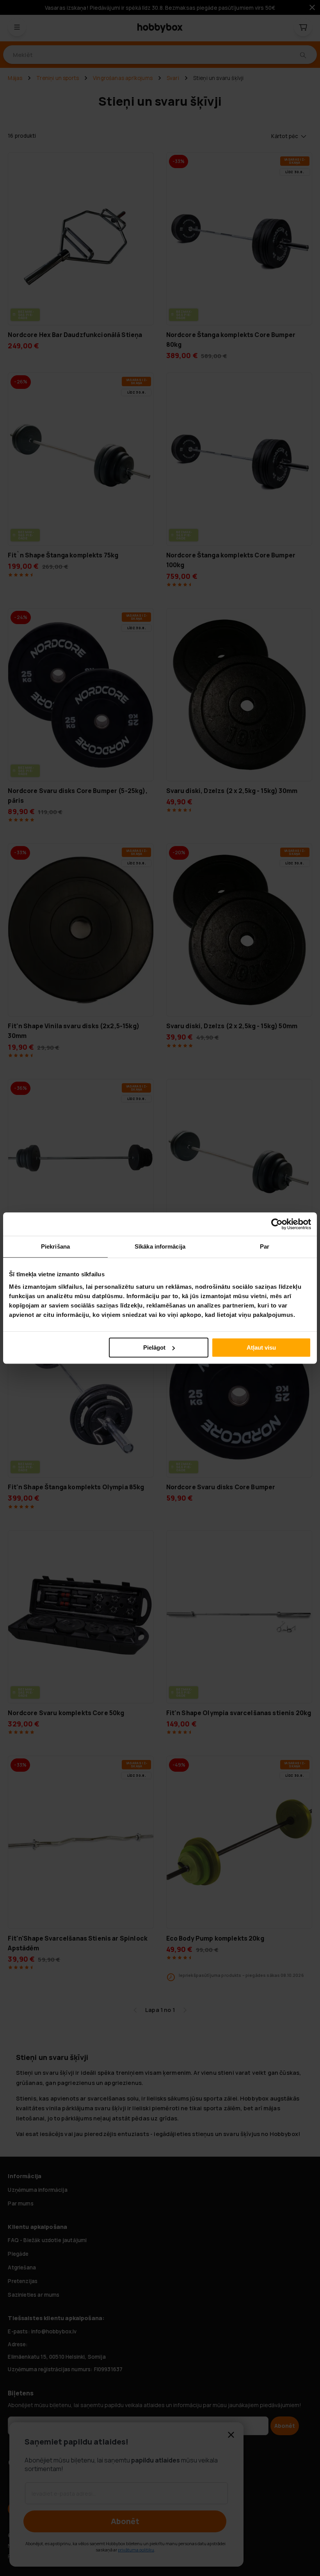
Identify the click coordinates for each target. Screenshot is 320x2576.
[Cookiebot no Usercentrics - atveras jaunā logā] (277, 1224)
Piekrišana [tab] (55, 1246)
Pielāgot (154, 1347)
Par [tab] (265, 1246)
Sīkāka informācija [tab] (160, 1246)
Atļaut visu (261, 1347)
